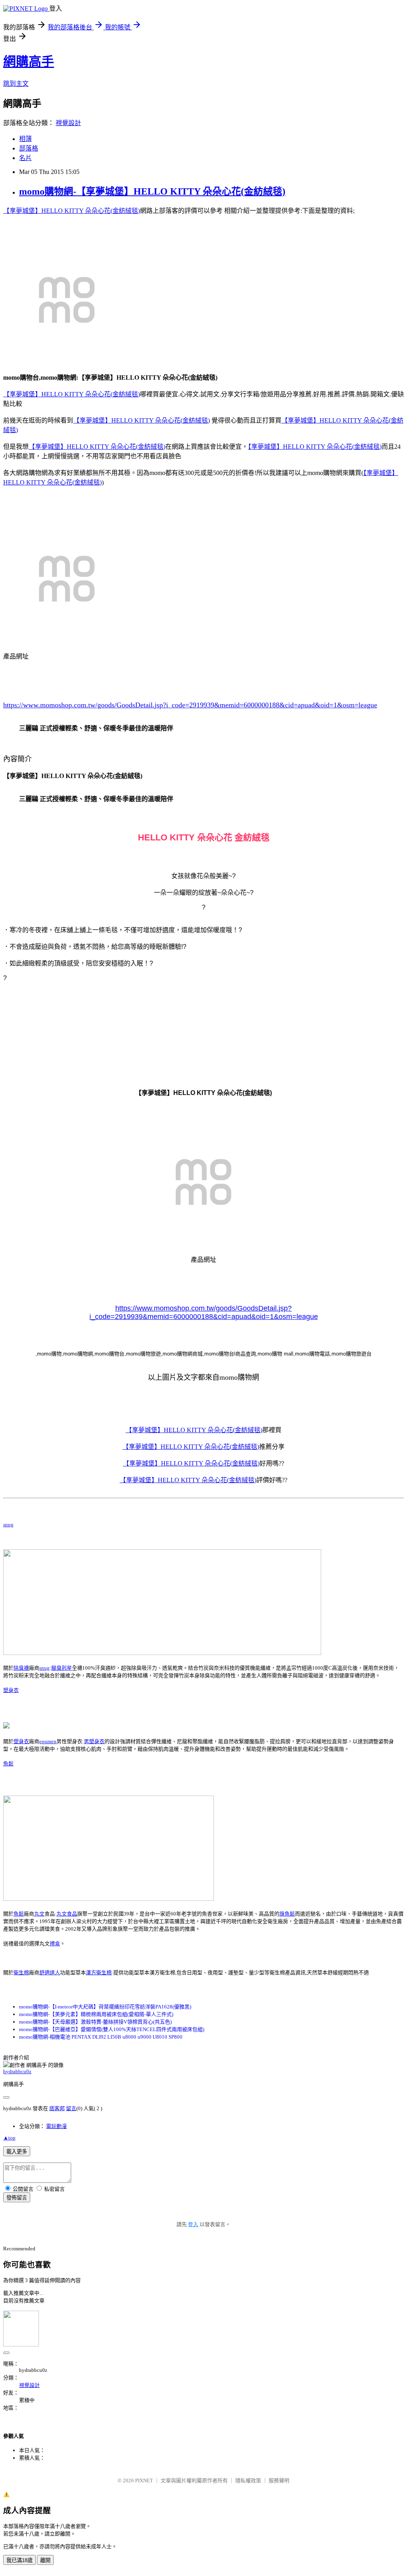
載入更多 (17, 2152)
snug (8, 1525)
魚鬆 (8, 1764)
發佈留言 (17, 2198)
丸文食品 (67, 1914)
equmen (48, 1741)
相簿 (25, 139)
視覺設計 (68, 123)
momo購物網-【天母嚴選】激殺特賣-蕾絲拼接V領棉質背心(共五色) (95, 2022)
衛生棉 (21, 1973)
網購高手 (29, 62)
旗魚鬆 (287, 1914)
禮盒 (55, 1944)
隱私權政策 (248, 2480)
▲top (9, 2138)
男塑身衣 (94, 1741)
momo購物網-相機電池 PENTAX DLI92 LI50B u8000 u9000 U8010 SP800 (101, 2037)
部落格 (29, 148)
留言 (71, 2108)
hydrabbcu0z (17, 2071)
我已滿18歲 (19, 2560)
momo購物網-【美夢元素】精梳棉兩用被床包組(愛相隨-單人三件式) (96, 2014)
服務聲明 (279, 2480)
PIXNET (144, 2480)
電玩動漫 (56, 2126)
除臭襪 (21, 1668)
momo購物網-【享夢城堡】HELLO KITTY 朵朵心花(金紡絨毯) (152, 191)
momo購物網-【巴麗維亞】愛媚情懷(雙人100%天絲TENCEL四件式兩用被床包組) (112, 2029)
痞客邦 (57, 2108)
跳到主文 (16, 84)
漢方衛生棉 (99, 1973)
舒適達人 (50, 1973)
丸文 (39, 1914)
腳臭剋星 (62, 1668)
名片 (25, 158)
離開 (45, 2560)
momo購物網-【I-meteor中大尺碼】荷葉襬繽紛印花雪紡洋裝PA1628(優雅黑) (105, 2007)
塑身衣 (11, 1690)
